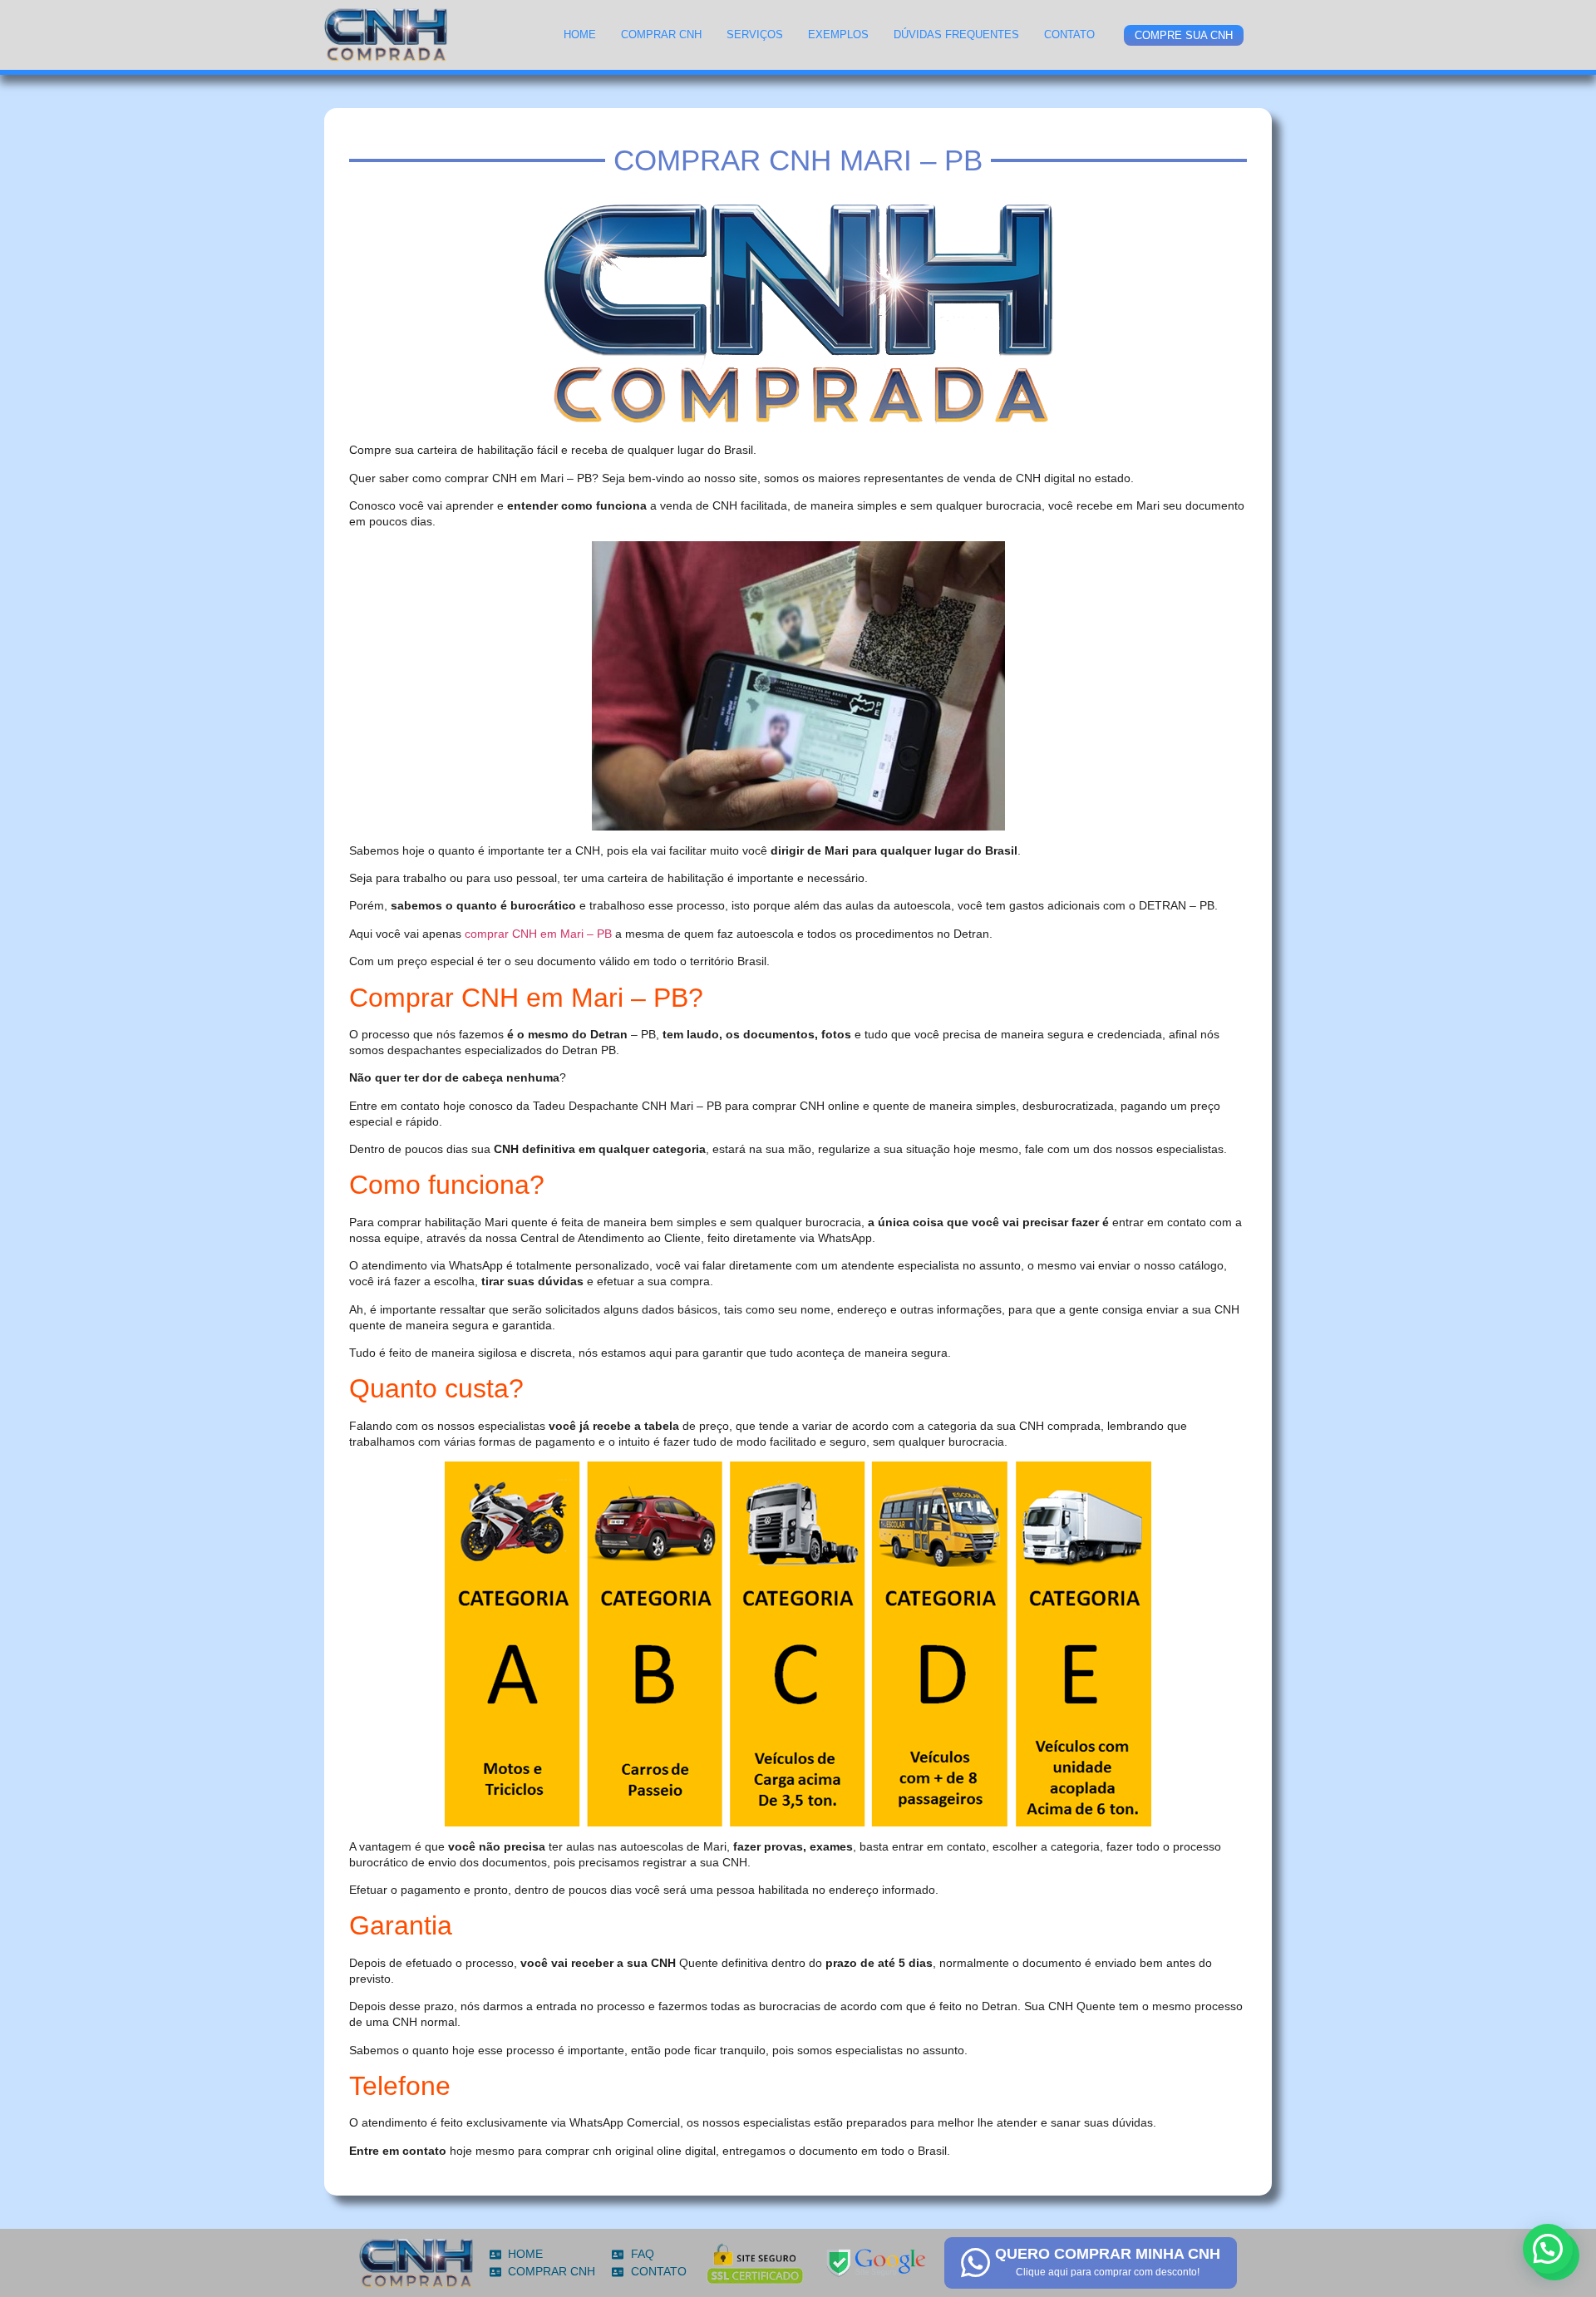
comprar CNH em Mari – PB (538, 934)
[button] (1548, 2249)
